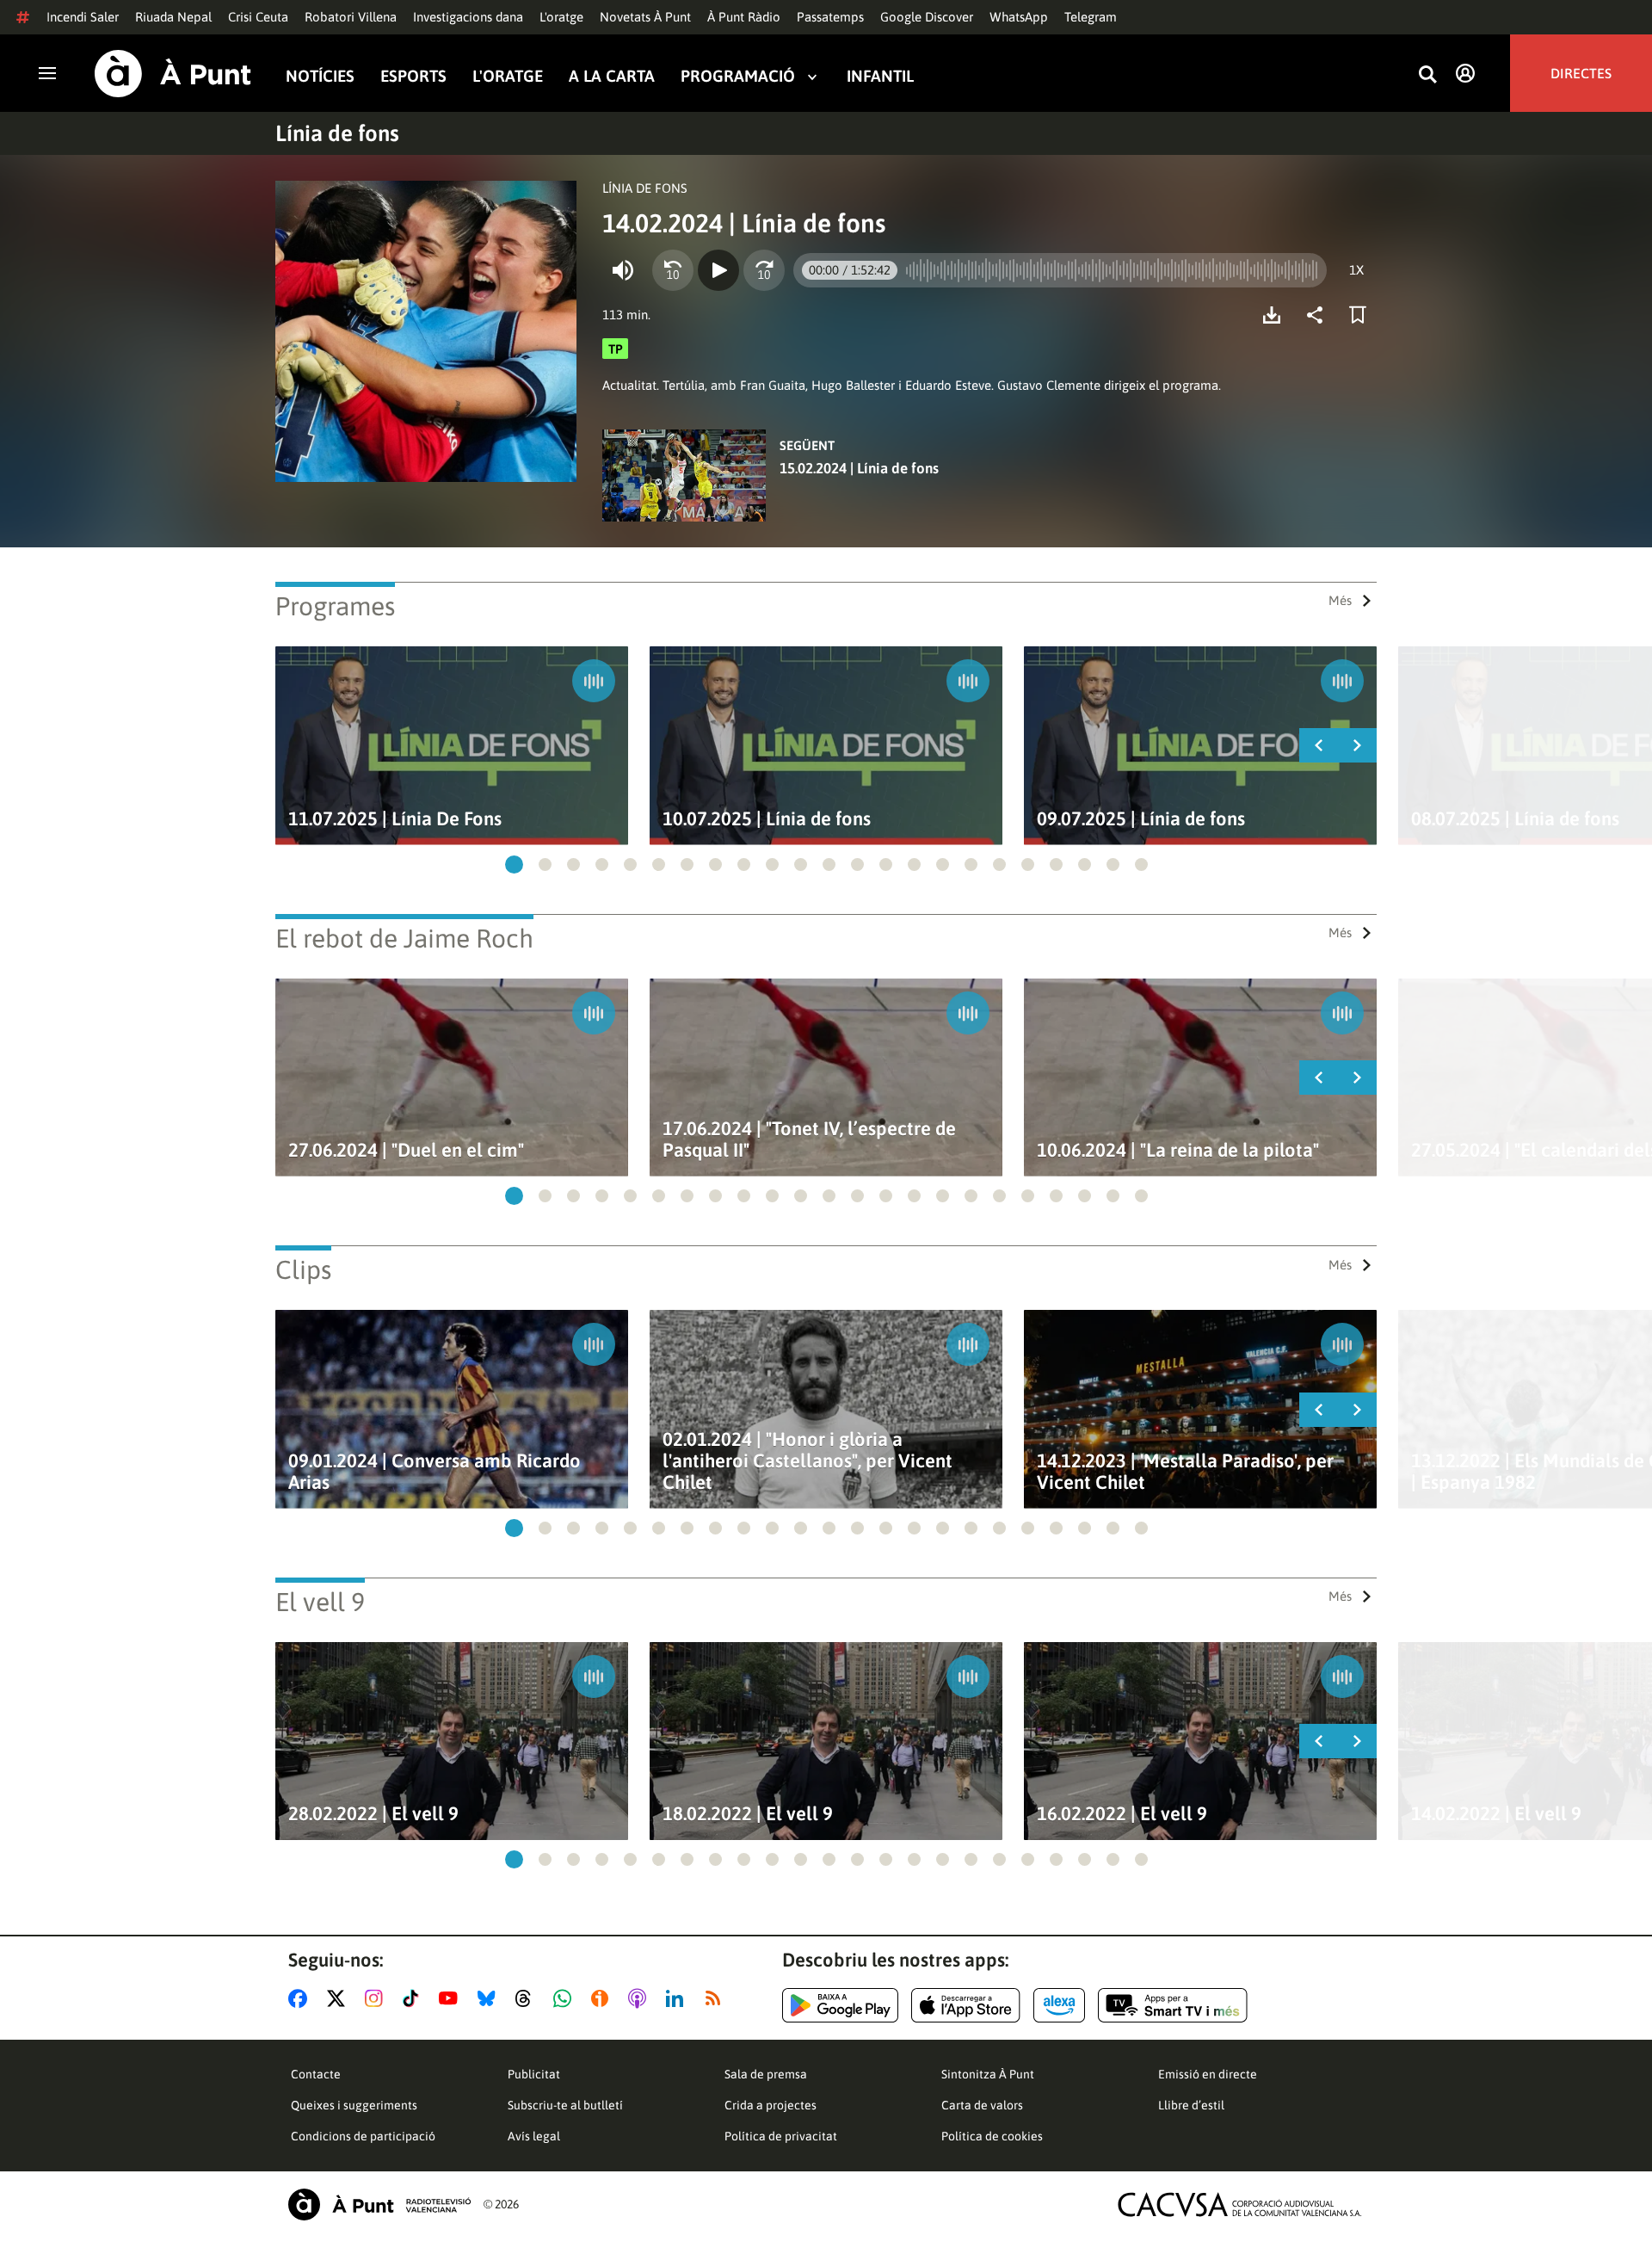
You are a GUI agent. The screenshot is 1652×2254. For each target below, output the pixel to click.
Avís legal (534, 2136)
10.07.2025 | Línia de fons (767, 819)
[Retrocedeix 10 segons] (673, 270)
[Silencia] (623, 270)
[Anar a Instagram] (377, 1998)
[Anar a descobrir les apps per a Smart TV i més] (1173, 2005)
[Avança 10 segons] (764, 270)
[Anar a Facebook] (301, 1998)
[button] (514, 865)
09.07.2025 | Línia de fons (1141, 819)
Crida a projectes (771, 2105)
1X (1356, 270)
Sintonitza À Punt (988, 2074)
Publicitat (534, 2074)
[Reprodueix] (718, 270)
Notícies (320, 76)
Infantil (880, 76)
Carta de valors (982, 2105)
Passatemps (830, 17)
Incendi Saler (83, 17)
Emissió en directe (1208, 2074)
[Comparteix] (1319, 315)
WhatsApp (1019, 17)
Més (1340, 600)
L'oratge (561, 17)
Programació (738, 76)
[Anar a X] (339, 1998)
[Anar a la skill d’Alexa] (1059, 2005)
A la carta (612, 76)
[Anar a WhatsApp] (566, 1998)
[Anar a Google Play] (840, 2005)
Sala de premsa (766, 2074)
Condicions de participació (363, 2136)
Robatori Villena (351, 17)
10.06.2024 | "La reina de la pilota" (1178, 1150)
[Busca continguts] (1427, 75)
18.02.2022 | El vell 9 (748, 1814)
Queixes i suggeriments (354, 2105)
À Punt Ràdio (744, 17)
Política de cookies (992, 2136)
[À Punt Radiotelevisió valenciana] (379, 2205)
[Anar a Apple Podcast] (641, 1998)
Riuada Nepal (173, 17)
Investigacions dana (468, 17)
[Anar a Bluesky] (490, 1998)
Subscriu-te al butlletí (565, 2105)
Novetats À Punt (645, 17)
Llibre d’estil (1191, 2105)
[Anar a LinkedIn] (678, 1998)
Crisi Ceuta (258, 17)
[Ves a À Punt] (173, 74)
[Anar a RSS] (717, 1998)
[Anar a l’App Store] (966, 2005)
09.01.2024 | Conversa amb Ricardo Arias (435, 1472)
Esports (413, 76)
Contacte (316, 2074)
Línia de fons (337, 133)
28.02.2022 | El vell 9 (373, 1814)
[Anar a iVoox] (603, 1998)
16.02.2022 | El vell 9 (1122, 1814)
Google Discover (927, 17)
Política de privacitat (781, 2136)
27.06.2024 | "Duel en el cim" (406, 1150)
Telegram (1091, 17)
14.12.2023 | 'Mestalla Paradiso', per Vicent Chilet (1185, 1472)
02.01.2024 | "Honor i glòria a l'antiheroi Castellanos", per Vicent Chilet (808, 1461)
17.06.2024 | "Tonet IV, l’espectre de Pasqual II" (809, 1139)
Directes (1581, 73)
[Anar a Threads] (528, 1998)
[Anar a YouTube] (452, 1998)
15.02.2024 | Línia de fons (859, 468)
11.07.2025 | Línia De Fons (395, 819)
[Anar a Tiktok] (414, 1998)
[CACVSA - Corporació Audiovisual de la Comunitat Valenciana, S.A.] (1240, 2205)
